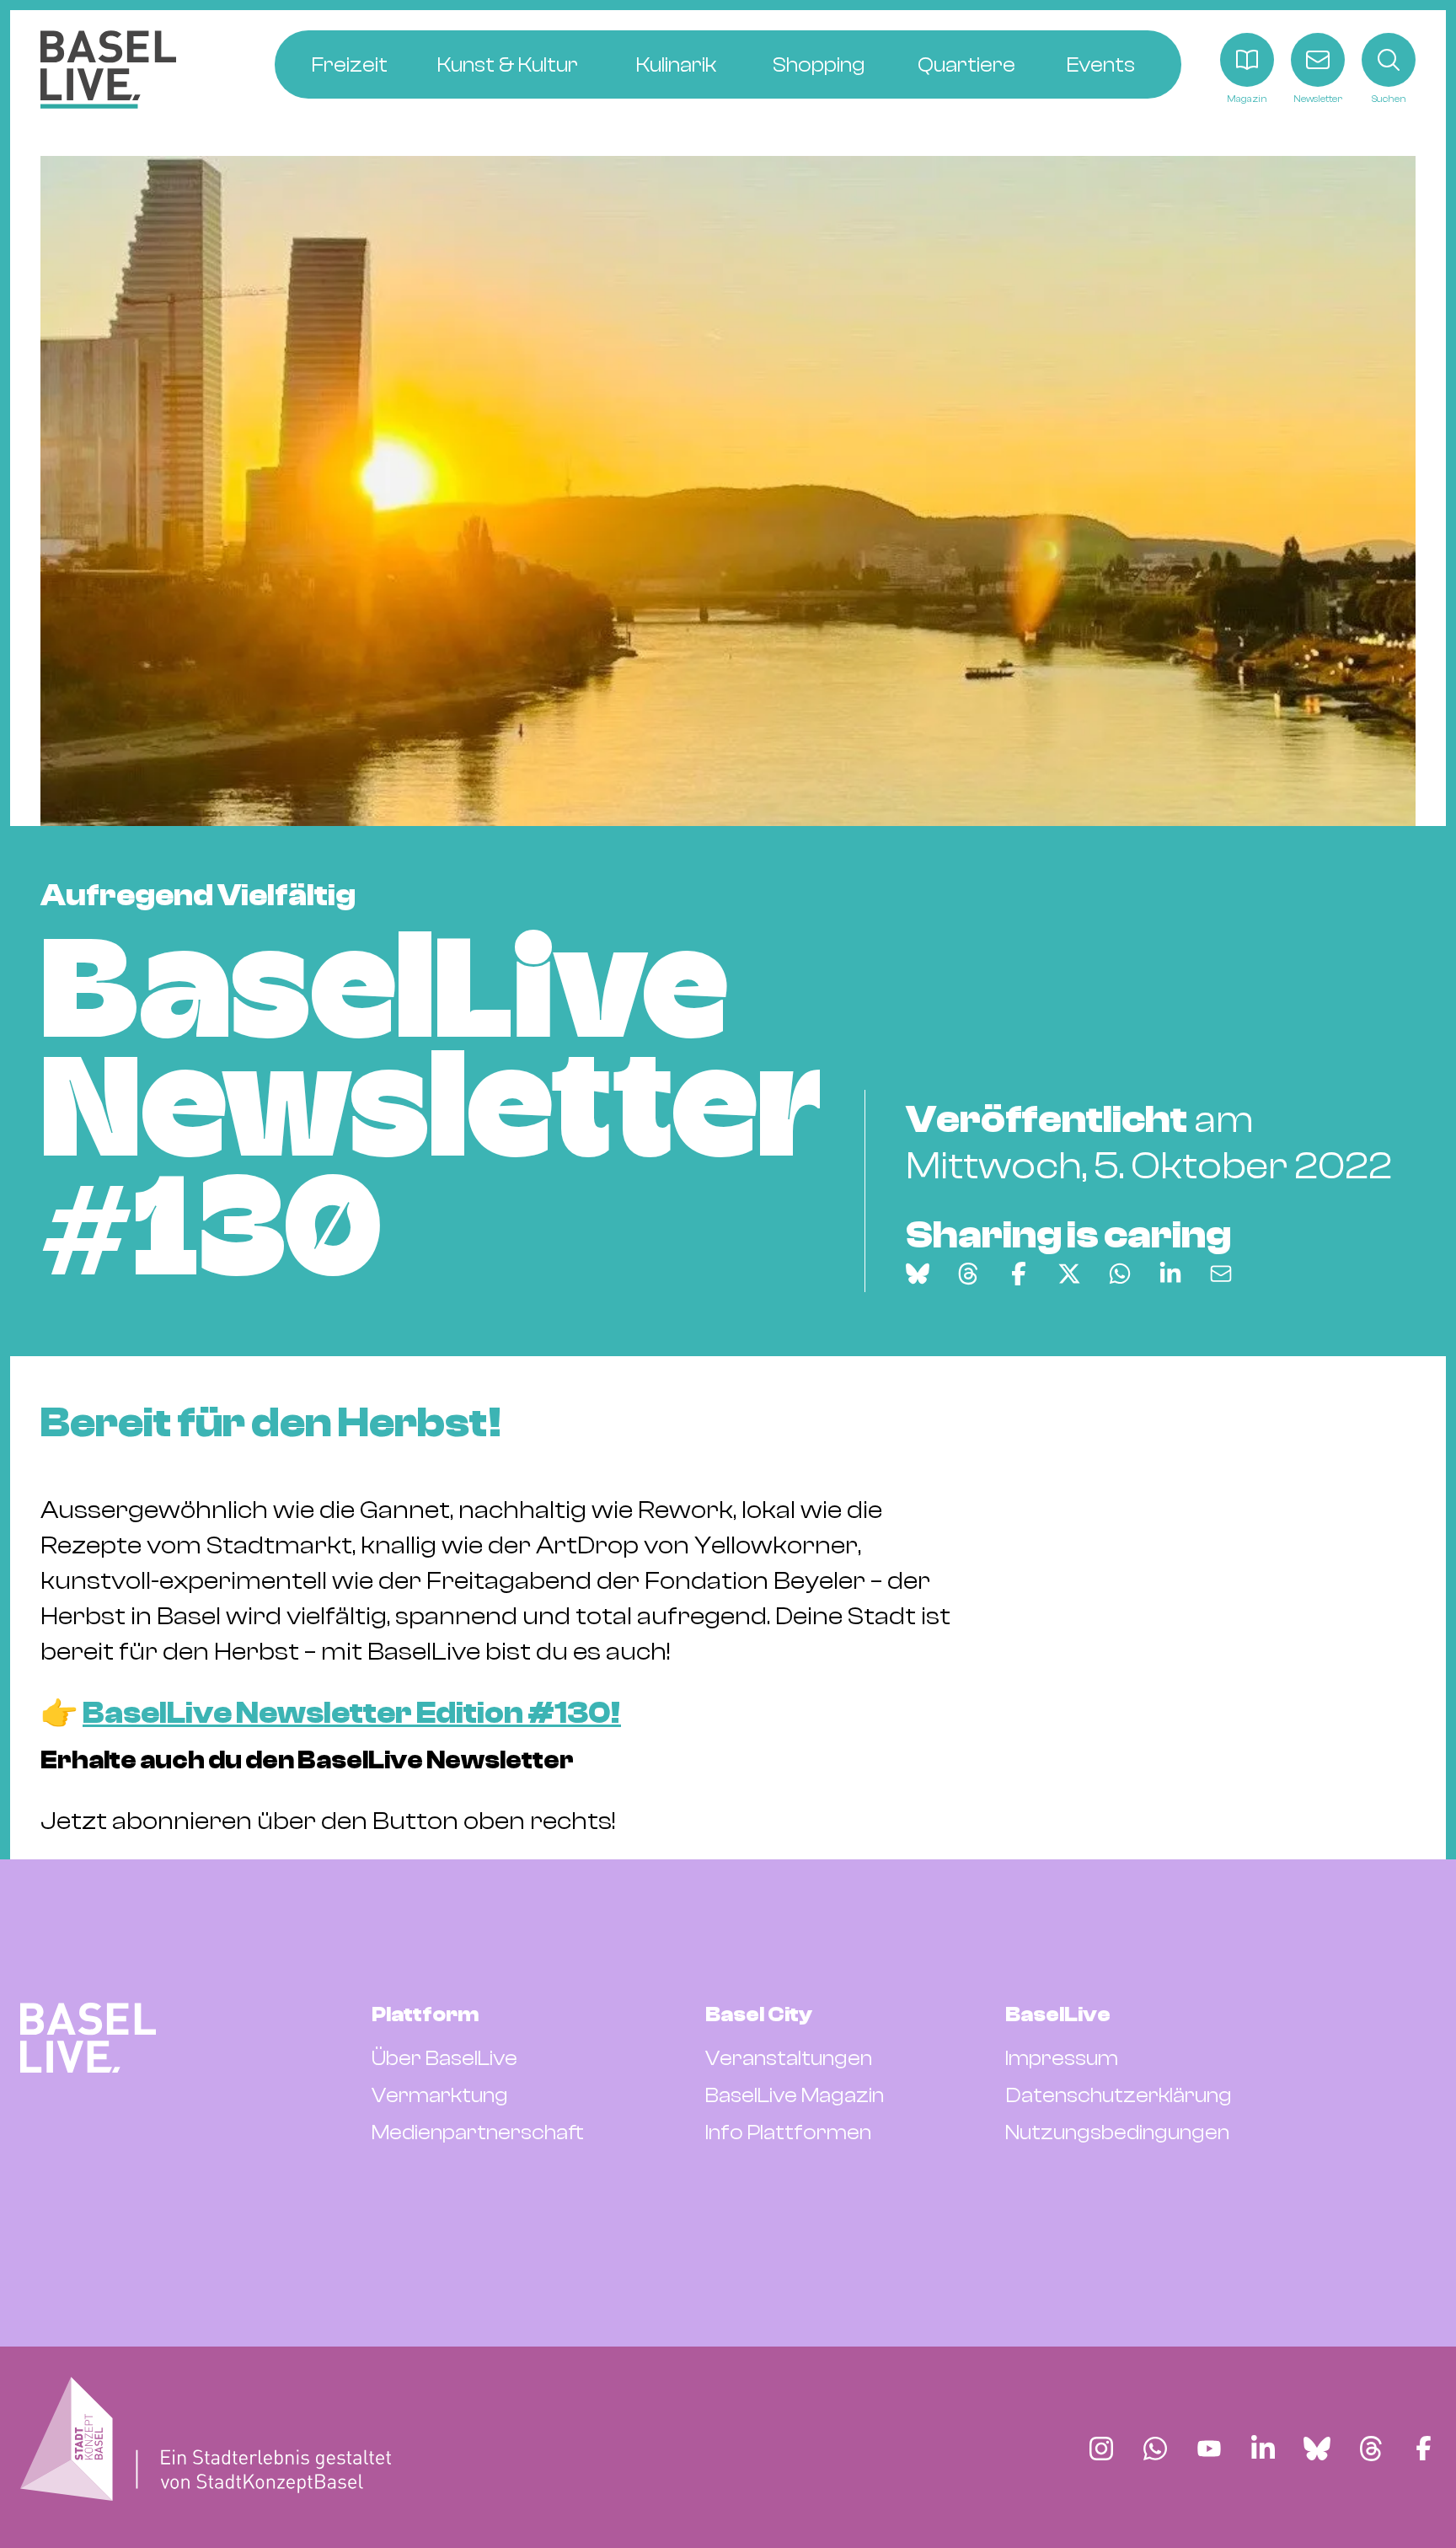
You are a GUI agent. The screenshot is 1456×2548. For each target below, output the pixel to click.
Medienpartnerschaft (478, 2132)
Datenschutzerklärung (1119, 2095)
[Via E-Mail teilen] (1221, 1274)
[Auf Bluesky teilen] (918, 1274)
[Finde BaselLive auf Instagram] (1101, 2449)
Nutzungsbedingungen (1117, 2132)
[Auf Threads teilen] (968, 1274)
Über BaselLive (444, 2058)
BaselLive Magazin (795, 2095)
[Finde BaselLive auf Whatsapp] (1155, 2449)
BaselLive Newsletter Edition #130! (352, 1713)
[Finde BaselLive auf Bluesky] (1317, 2449)
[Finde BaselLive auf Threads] (1371, 2449)
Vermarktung (440, 2095)
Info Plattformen (788, 2132)
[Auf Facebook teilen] (1019, 1274)
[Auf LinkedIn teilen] (1170, 1274)
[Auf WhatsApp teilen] (1120, 1274)
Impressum (1062, 2058)
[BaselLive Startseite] (108, 70)
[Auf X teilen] (1069, 1274)
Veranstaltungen (789, 2058)
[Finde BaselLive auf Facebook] (1424, 2449)
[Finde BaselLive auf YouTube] (1209, 2449)
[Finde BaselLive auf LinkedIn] (1263, 2449)
